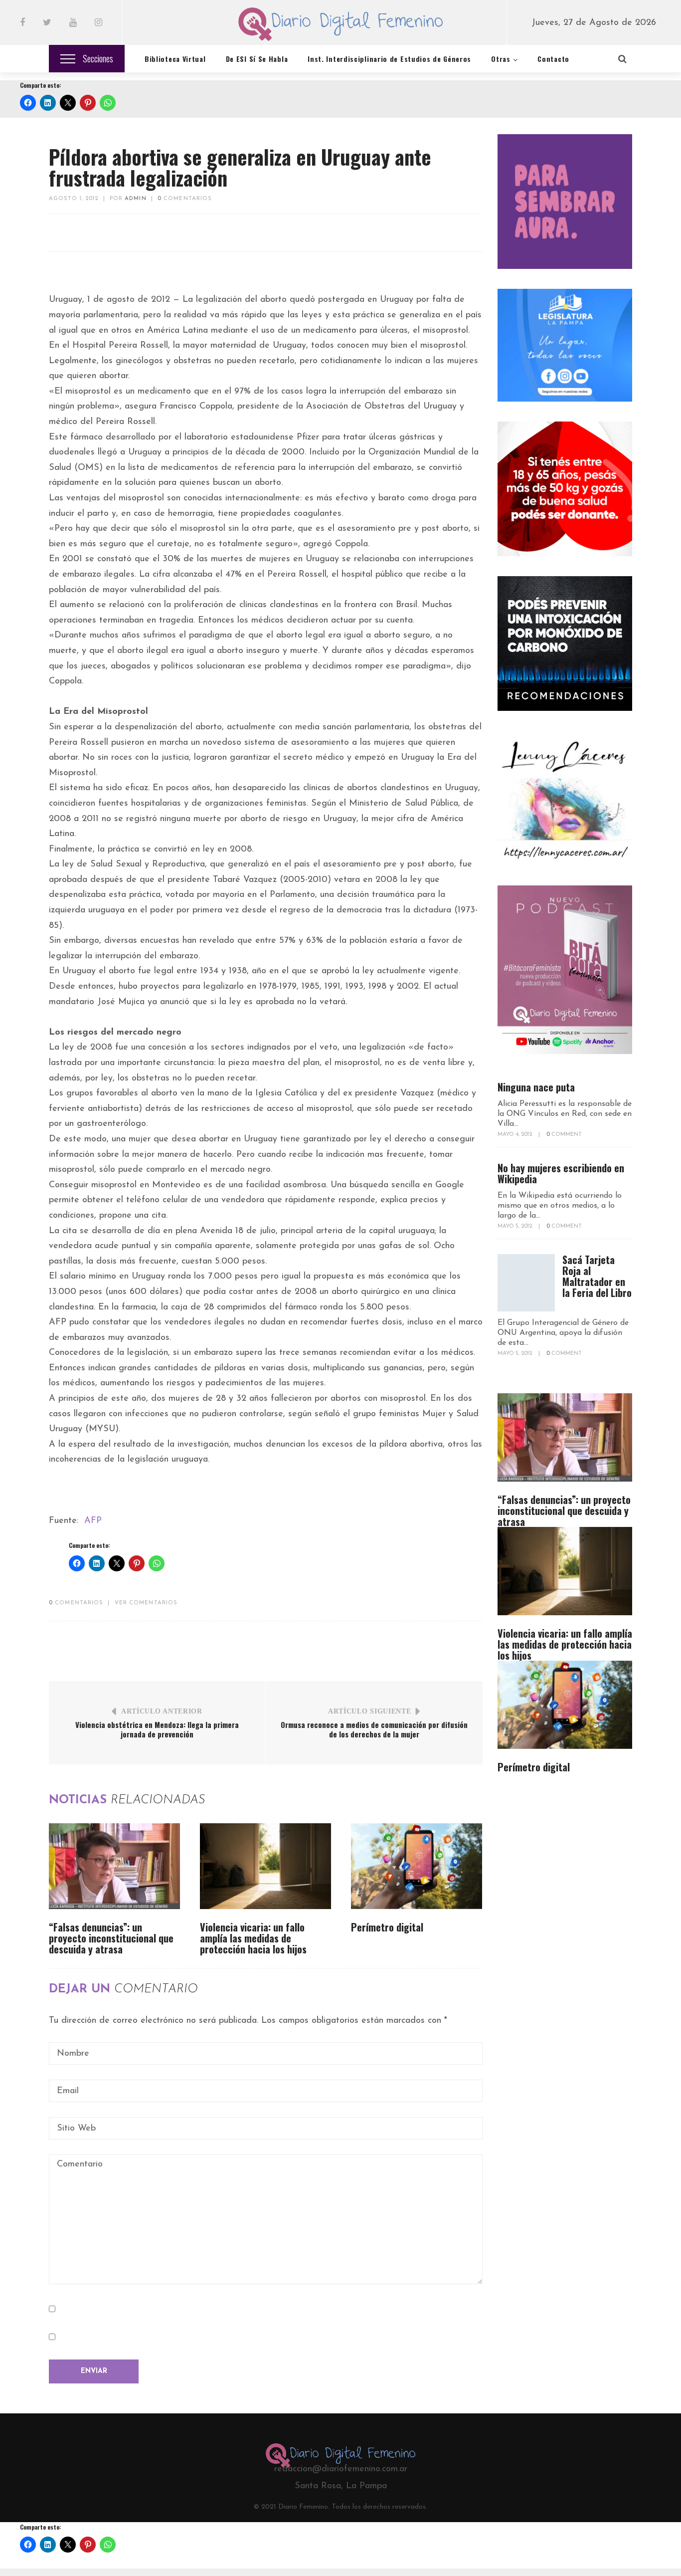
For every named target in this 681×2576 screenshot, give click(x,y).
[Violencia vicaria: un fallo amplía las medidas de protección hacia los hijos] (265, 1866)
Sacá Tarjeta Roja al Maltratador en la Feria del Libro (597, 1276)
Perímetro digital (387, 1927)
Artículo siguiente (370, 1711)
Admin (136, 199)
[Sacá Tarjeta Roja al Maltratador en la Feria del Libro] (526, 1283)
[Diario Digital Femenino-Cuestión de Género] (340, 26)
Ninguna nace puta (536, 1087)
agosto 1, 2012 (74, 199)
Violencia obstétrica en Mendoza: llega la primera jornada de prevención (157, 1729)
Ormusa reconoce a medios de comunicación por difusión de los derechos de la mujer (374, 1729)
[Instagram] (98, 23)
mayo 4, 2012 (515, 1135)
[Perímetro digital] (417, 1866)
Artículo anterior (162, 1711)
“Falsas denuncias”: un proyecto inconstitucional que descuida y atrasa (111, 1938)
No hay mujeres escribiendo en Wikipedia (561, 1173)
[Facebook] (22, 23)
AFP (93, 1521)
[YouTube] (73, 23)
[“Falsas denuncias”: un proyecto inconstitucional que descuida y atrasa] (114, 1866)
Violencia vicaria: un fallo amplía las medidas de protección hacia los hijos (253, 1938)
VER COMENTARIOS (146, 1603)
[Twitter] (47, 23)
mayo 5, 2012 (515, 1226)
